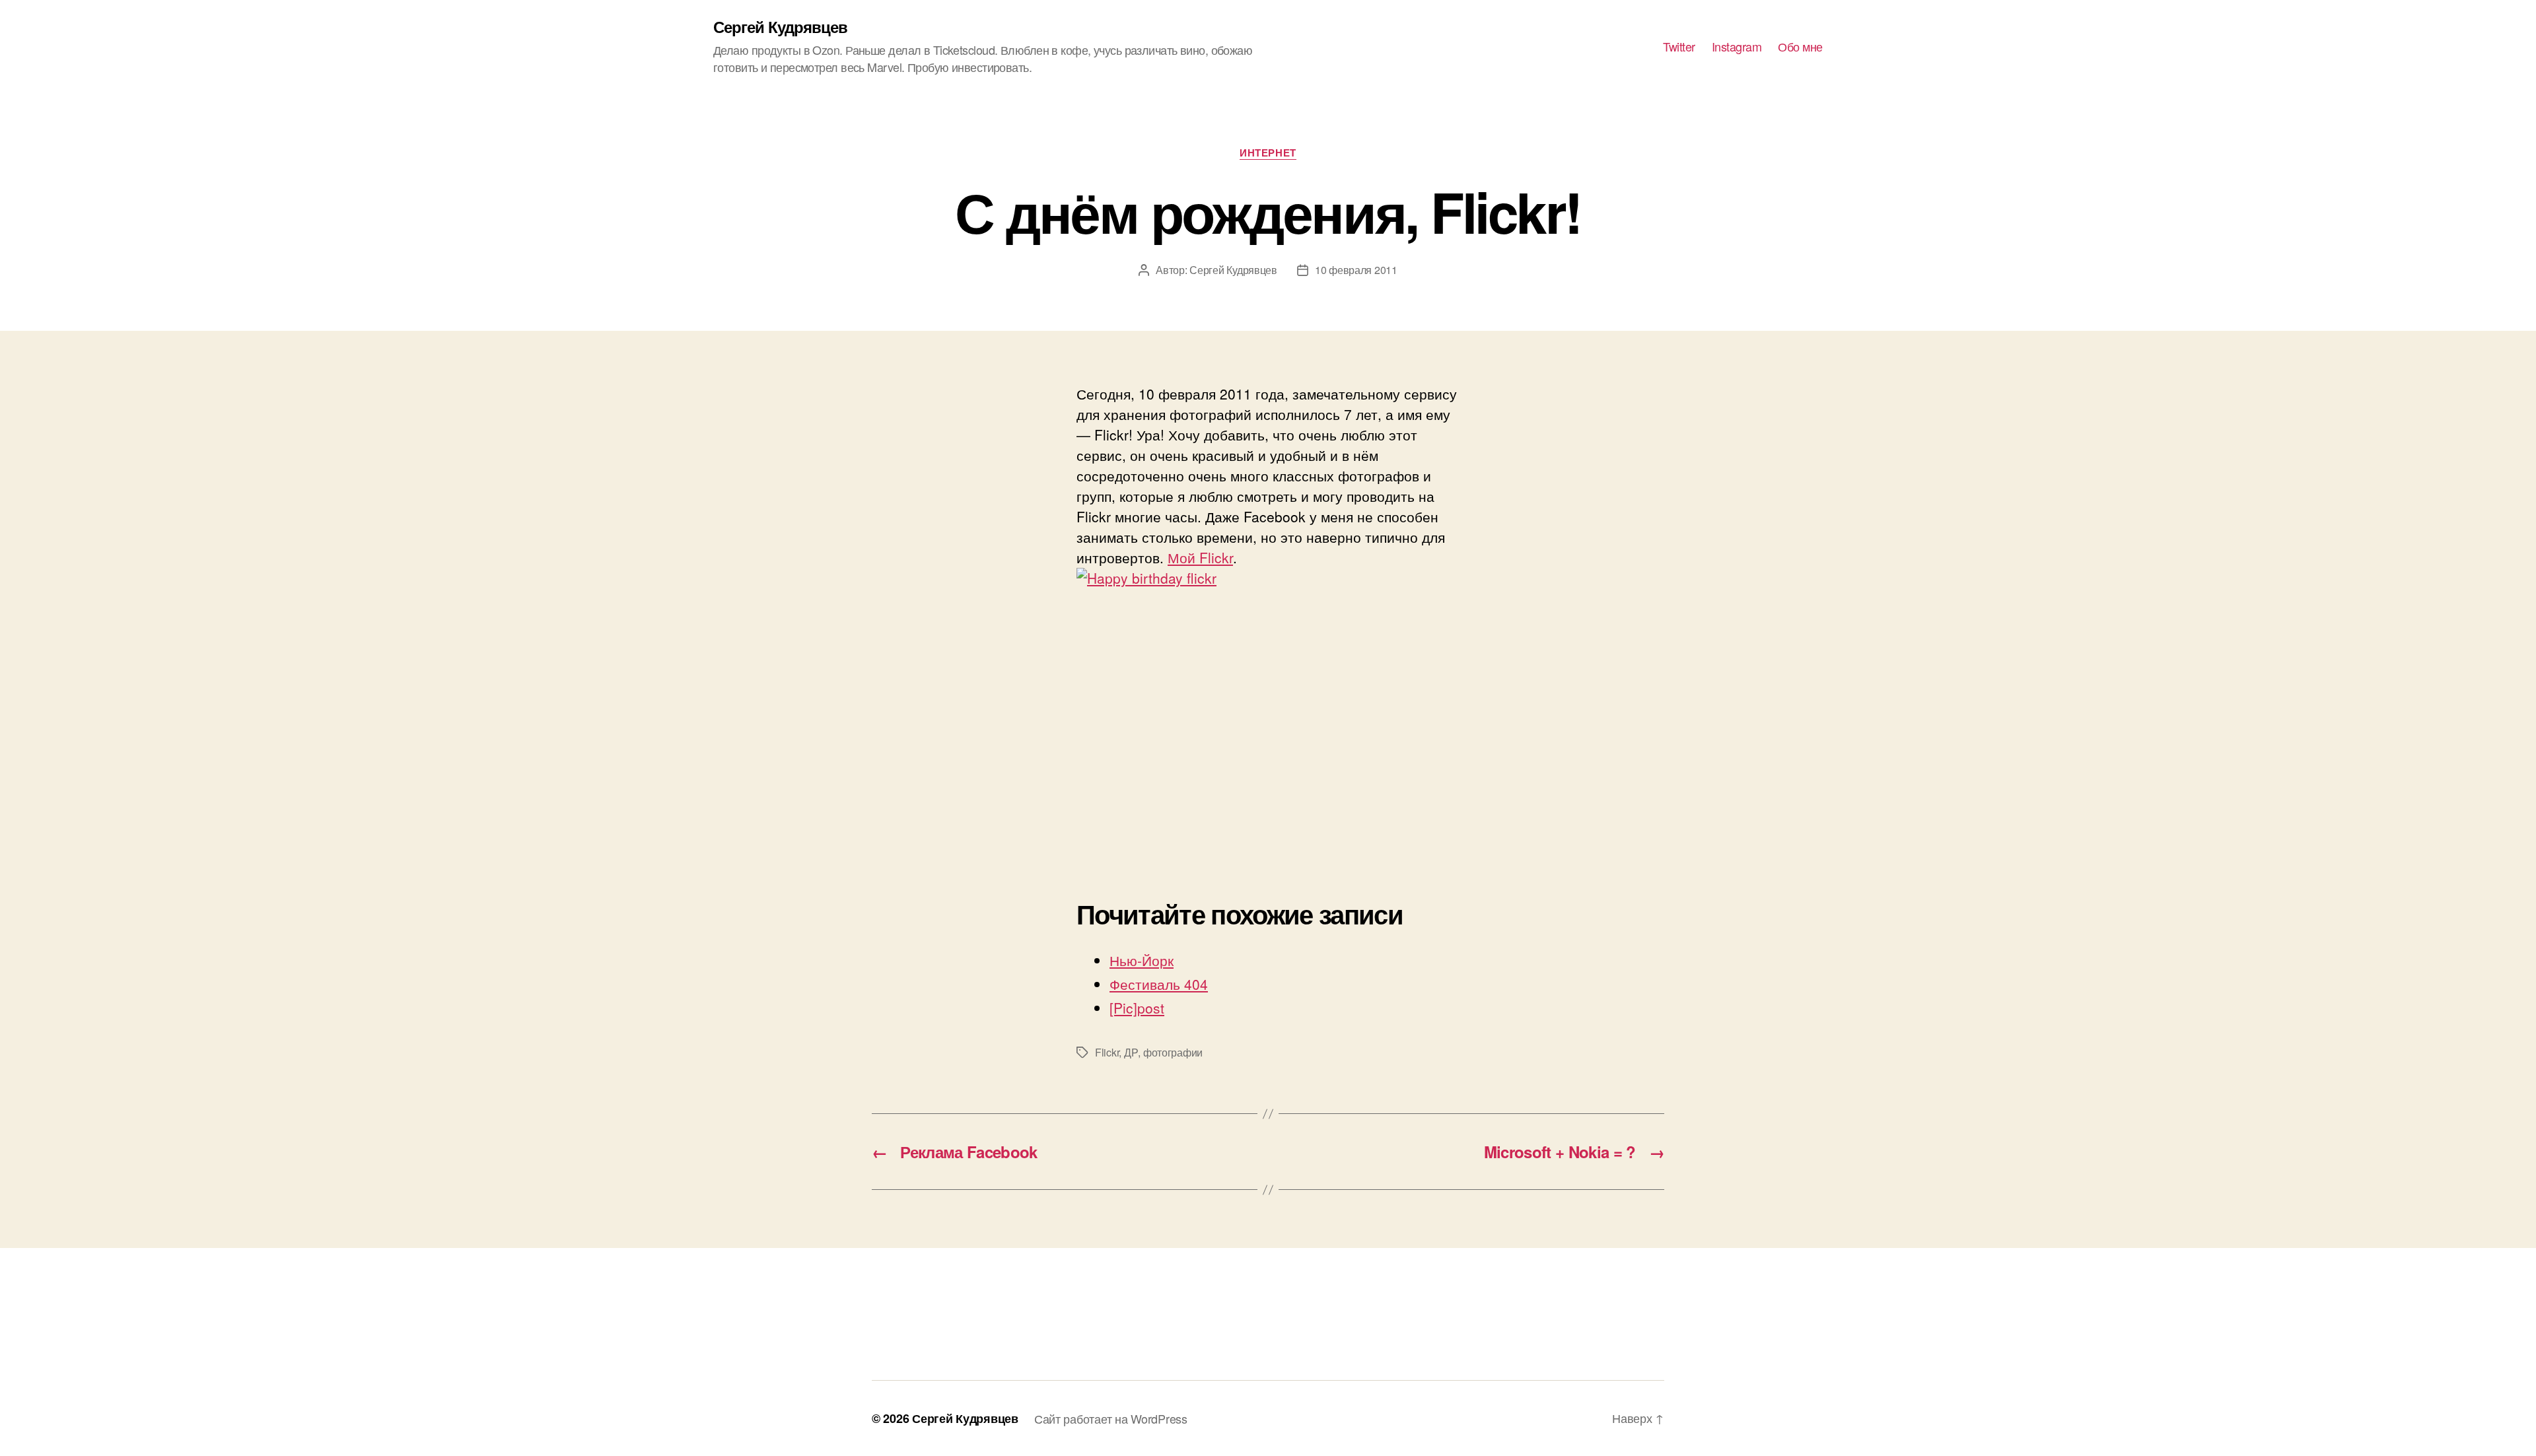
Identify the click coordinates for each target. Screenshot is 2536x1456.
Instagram (1737, 47)
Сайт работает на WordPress (1111, 1418)
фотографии (1173, 1052)
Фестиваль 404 (1159, 984)
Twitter (1679, 47)
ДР (1131, 1052)
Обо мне (1800, 47)
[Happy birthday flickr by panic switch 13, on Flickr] (1268, 713)
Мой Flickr (1200, 557)
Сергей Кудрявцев (780, 26)
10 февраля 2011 (1356, 270)
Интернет (1268, 153)
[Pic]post (1137, 1008)
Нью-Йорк (1142, 960)
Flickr (1107, 1052)
